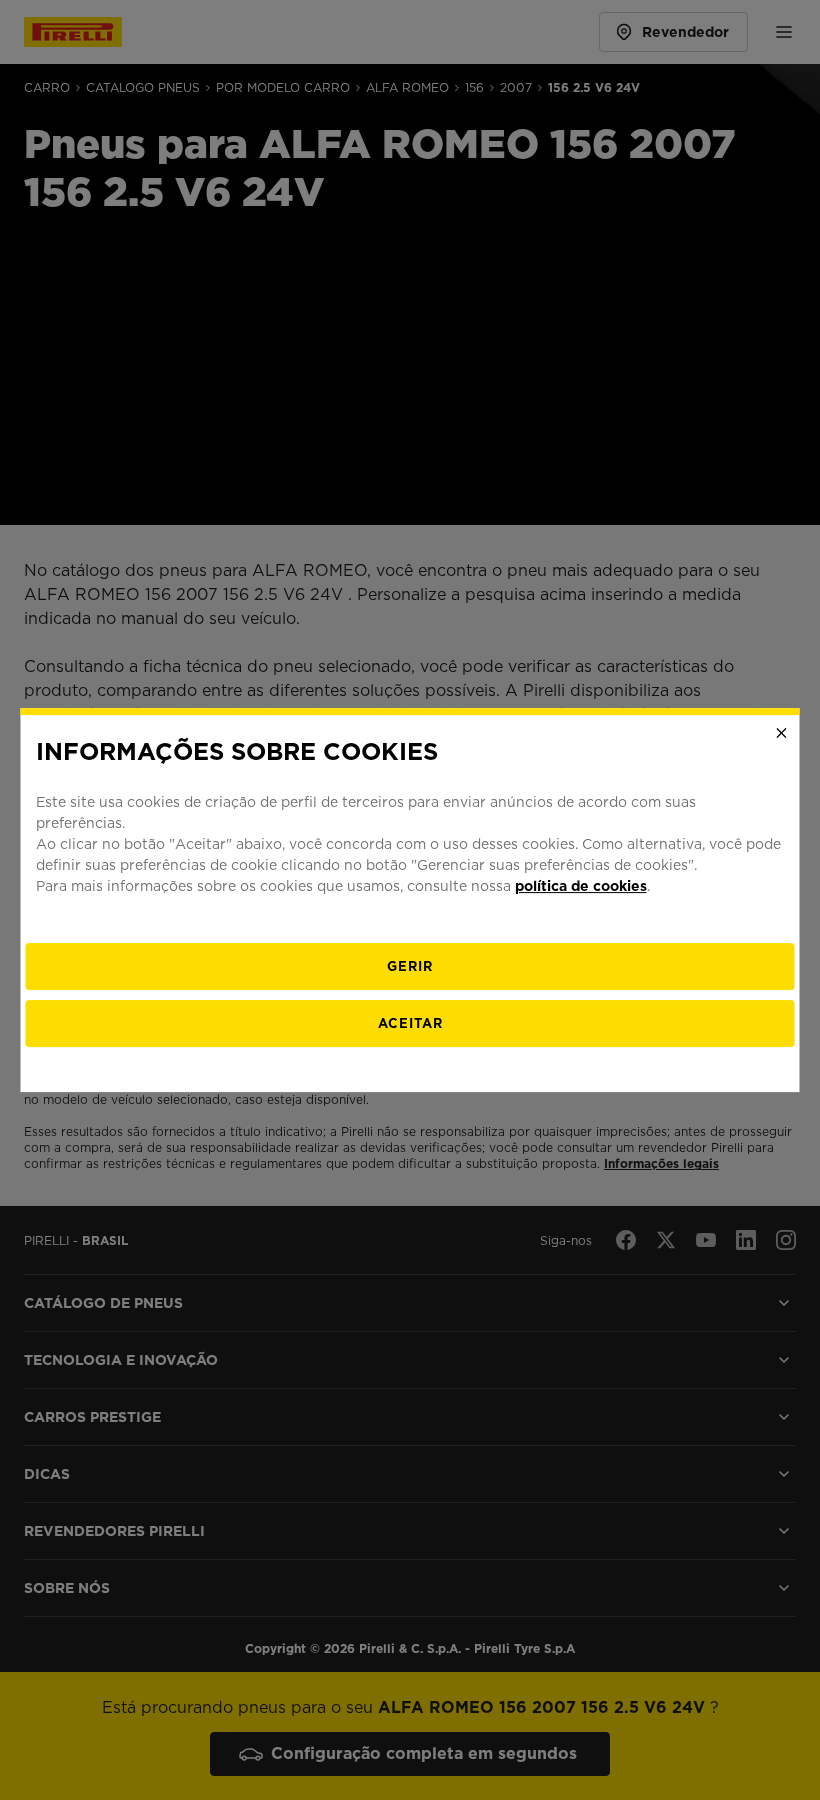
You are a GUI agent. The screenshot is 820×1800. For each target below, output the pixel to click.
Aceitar (410, 1023)
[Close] (782, 733)
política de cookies (581, 886)
